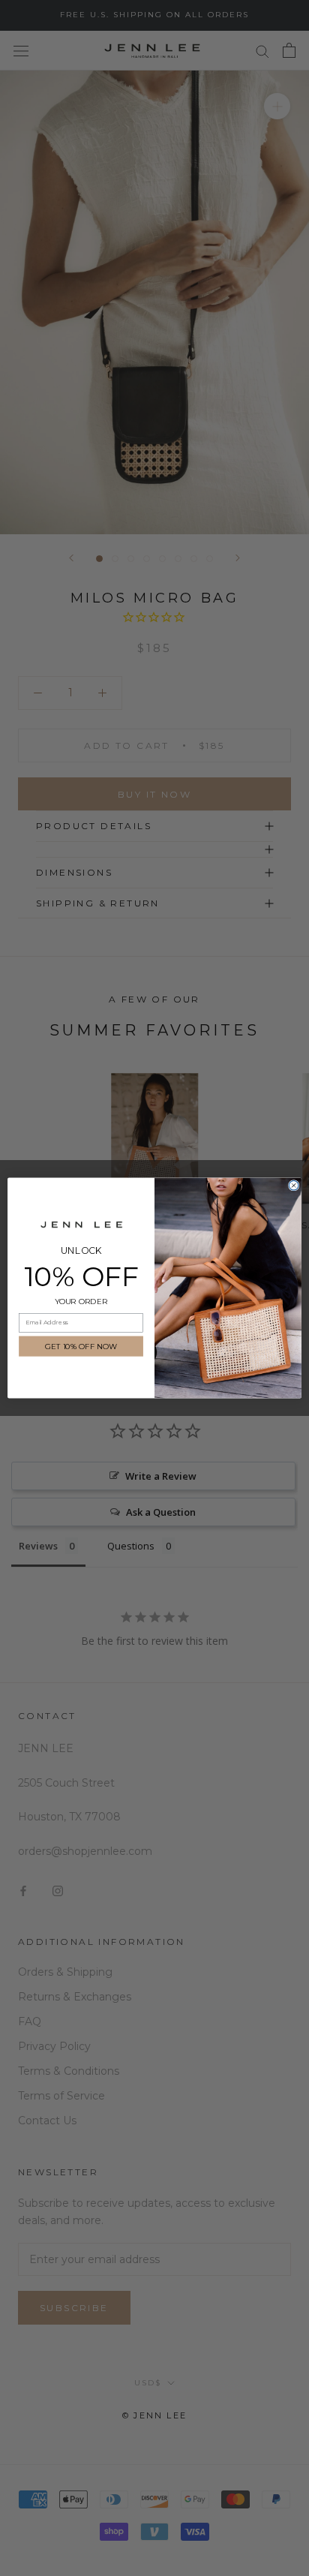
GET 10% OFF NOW (81, 1346)
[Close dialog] (294, 1186)
